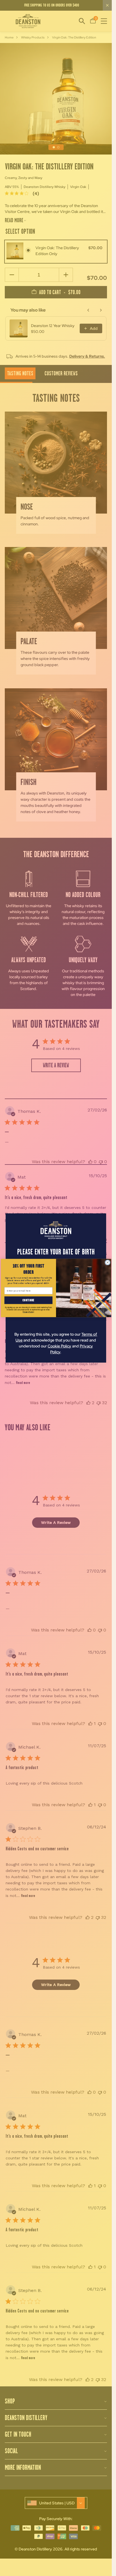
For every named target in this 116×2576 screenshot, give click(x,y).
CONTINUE (28, 1300)
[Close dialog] (108, 1263)
